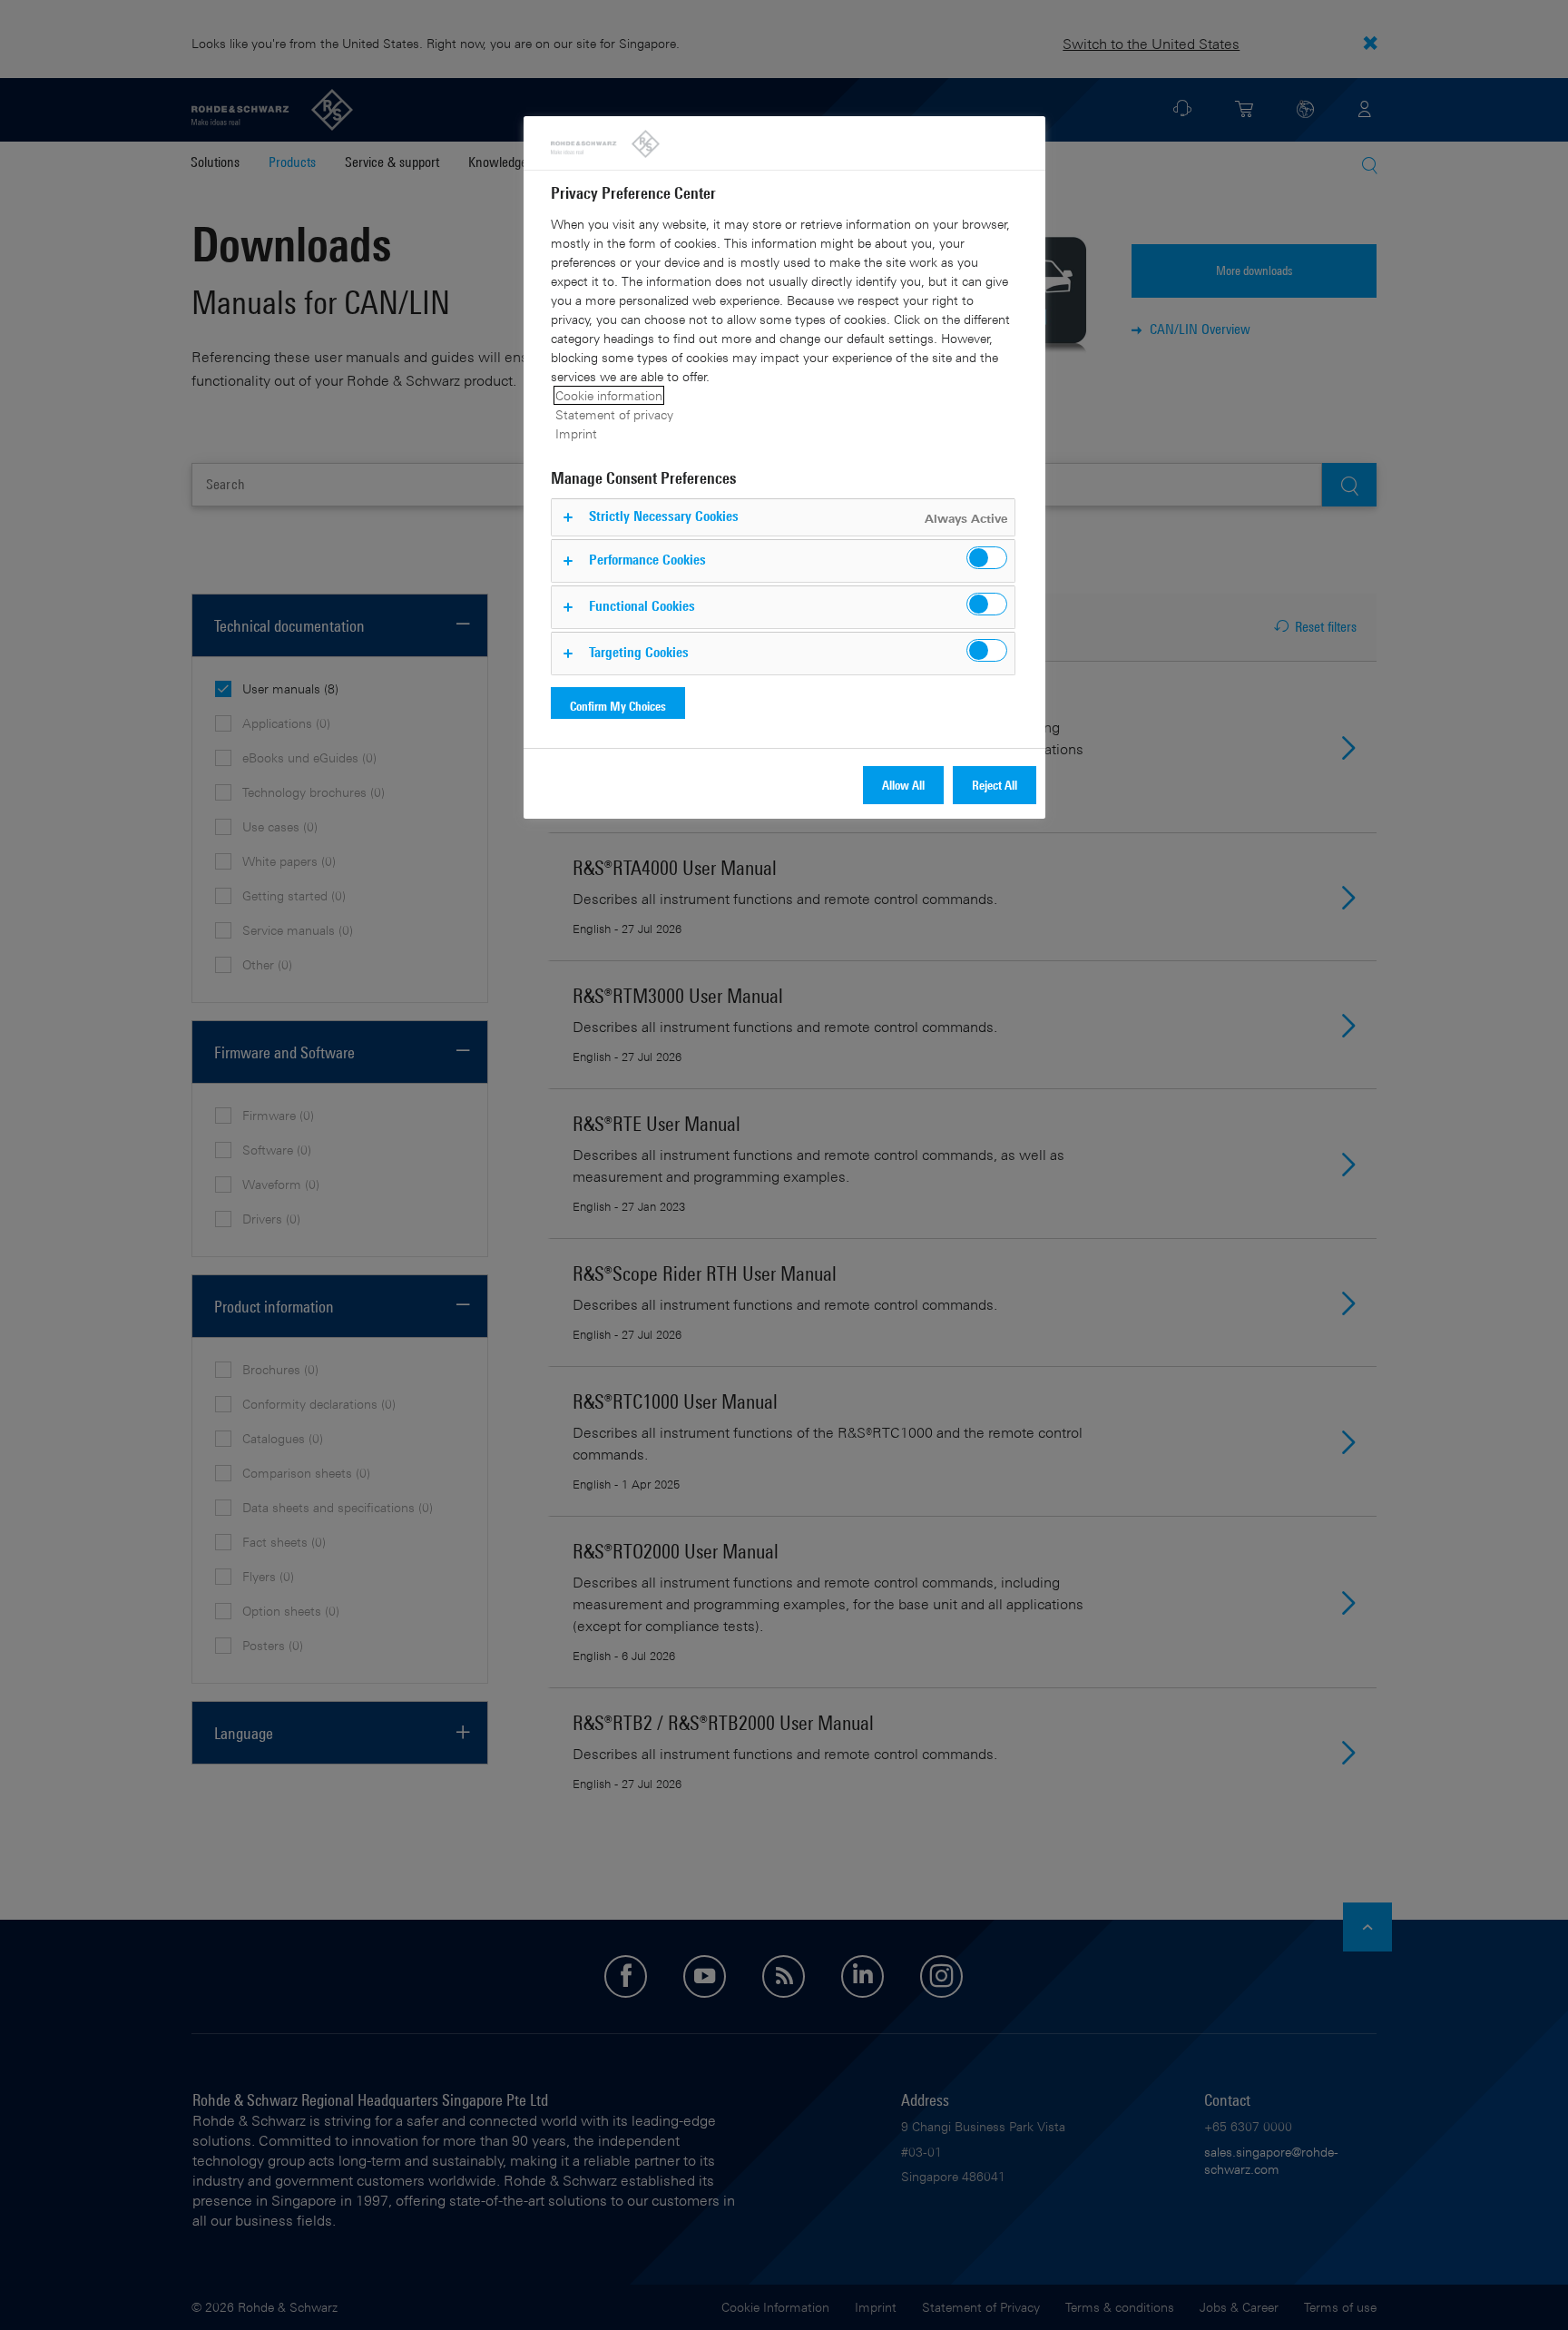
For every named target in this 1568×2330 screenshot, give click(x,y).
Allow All (903, 785)
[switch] (987, 558)
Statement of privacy (614, 414)
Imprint (576, 433)
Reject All (995, 785)
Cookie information (609, 395)
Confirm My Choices (618, 706)
